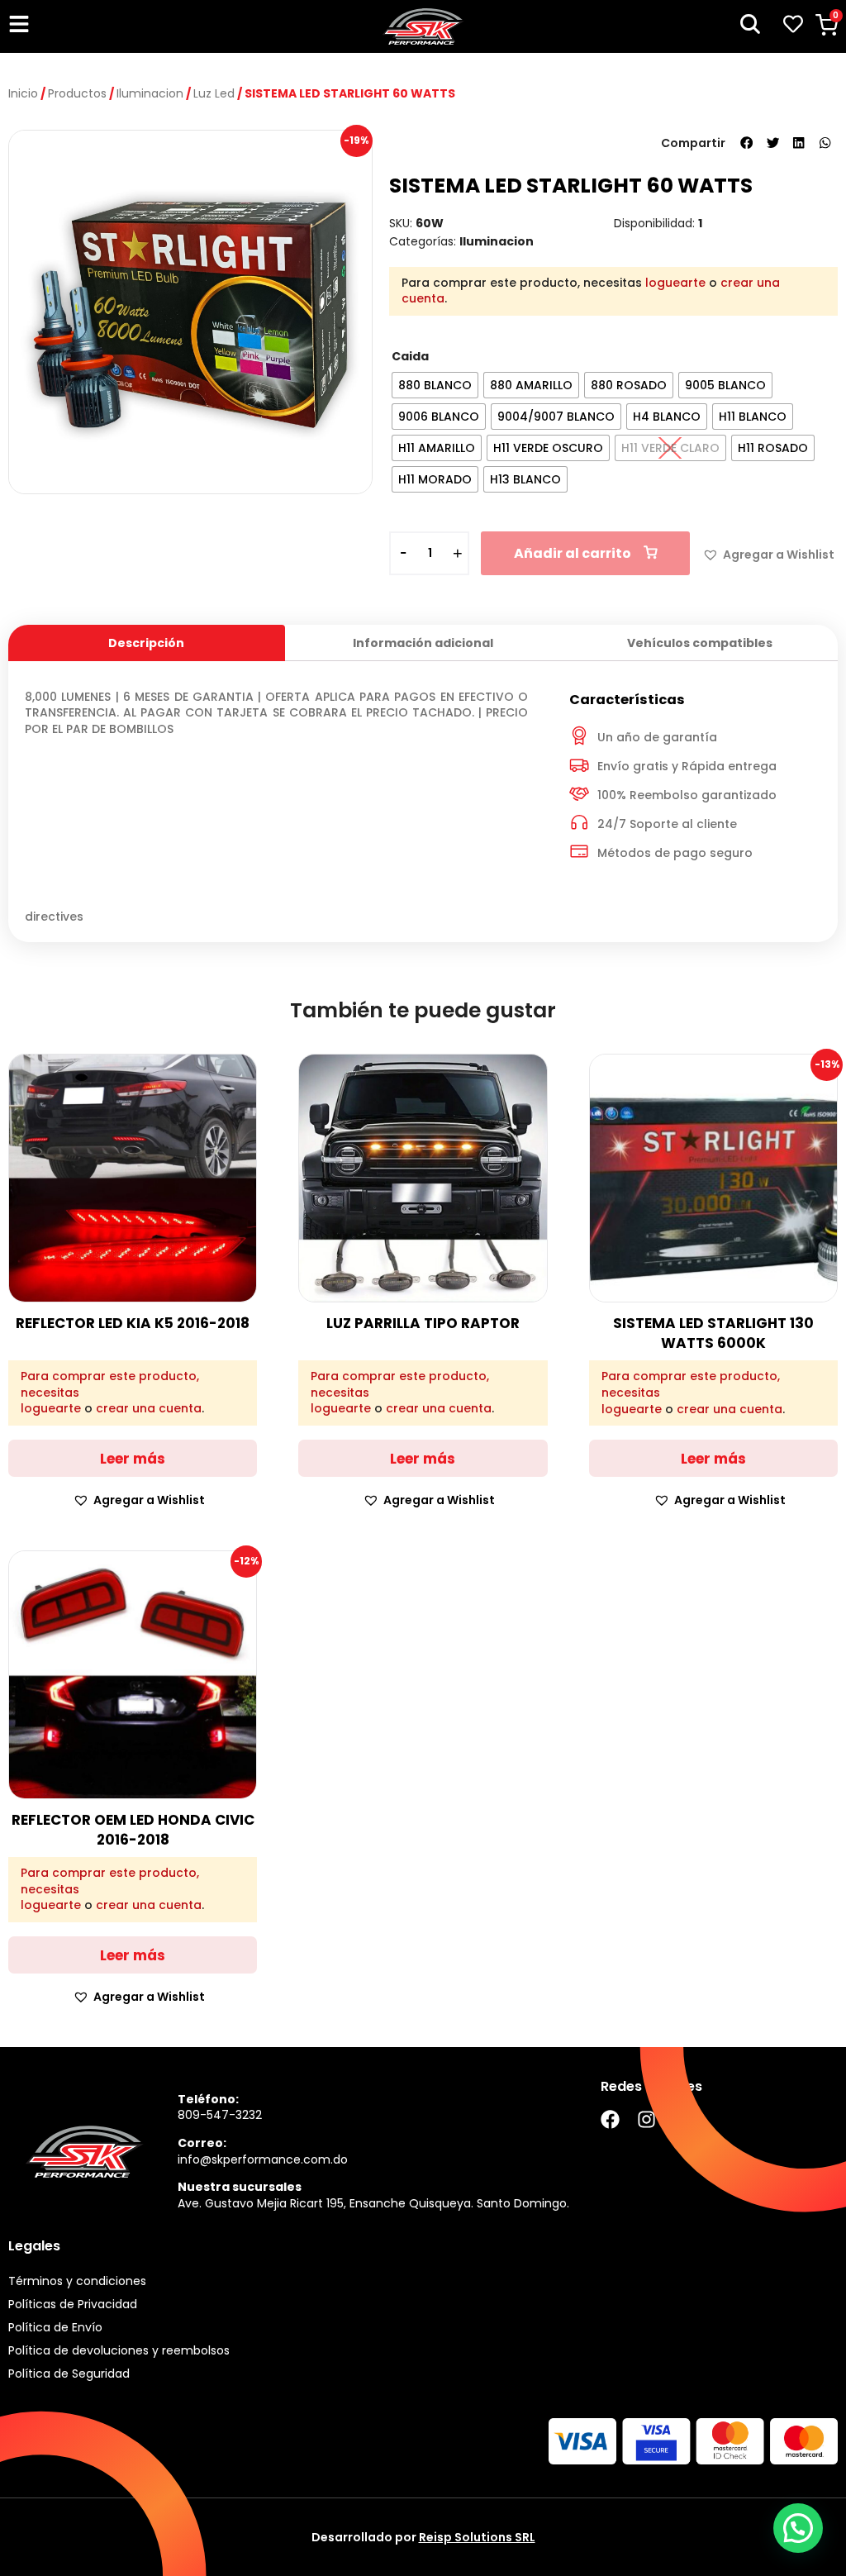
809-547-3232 (220, 2115)
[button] (747, 143)
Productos (77, 93)
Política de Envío (55, 2327)
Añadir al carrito (573, 553)
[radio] (435, 385)
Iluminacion (150, 93)
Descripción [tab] (146, 643)
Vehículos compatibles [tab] (700, 643)
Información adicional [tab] (423, 643)
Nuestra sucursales (240, 2187)
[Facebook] (610, 2119)
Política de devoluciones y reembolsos (119, 2350)
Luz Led (214, 93)
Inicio (23, 93)
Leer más (133, 1459)
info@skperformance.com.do (263, 2159)
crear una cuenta (149, 1408)
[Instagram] (646, 2119)
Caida (410, 356)
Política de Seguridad (69, 2374)
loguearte (675, 283)
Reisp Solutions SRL (477, 2537)
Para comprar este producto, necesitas (110, 1385)
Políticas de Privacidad (73, 2304)
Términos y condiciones (77, 2281)
